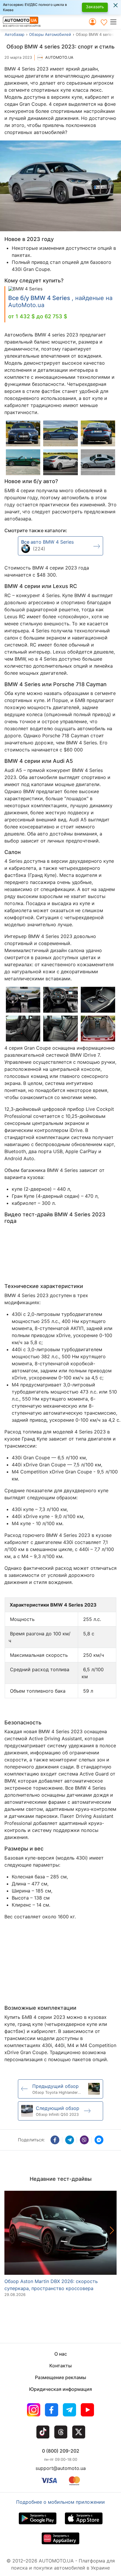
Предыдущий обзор (56, 2086)
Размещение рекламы (60, 2377)
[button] (115, 22)
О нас (61, 2354)
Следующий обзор (58, 2108)
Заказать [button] (95, 7)
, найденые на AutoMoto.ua (60, 302)
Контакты (60, 2366)
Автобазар (15, 34)
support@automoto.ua (61, 2468)
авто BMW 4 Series (47, 542)
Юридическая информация (60, 2389)
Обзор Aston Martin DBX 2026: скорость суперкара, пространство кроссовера (51, 2285)
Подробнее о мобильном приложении (60, 2502)
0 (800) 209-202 (61, 2451)
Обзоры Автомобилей (50, 34)
